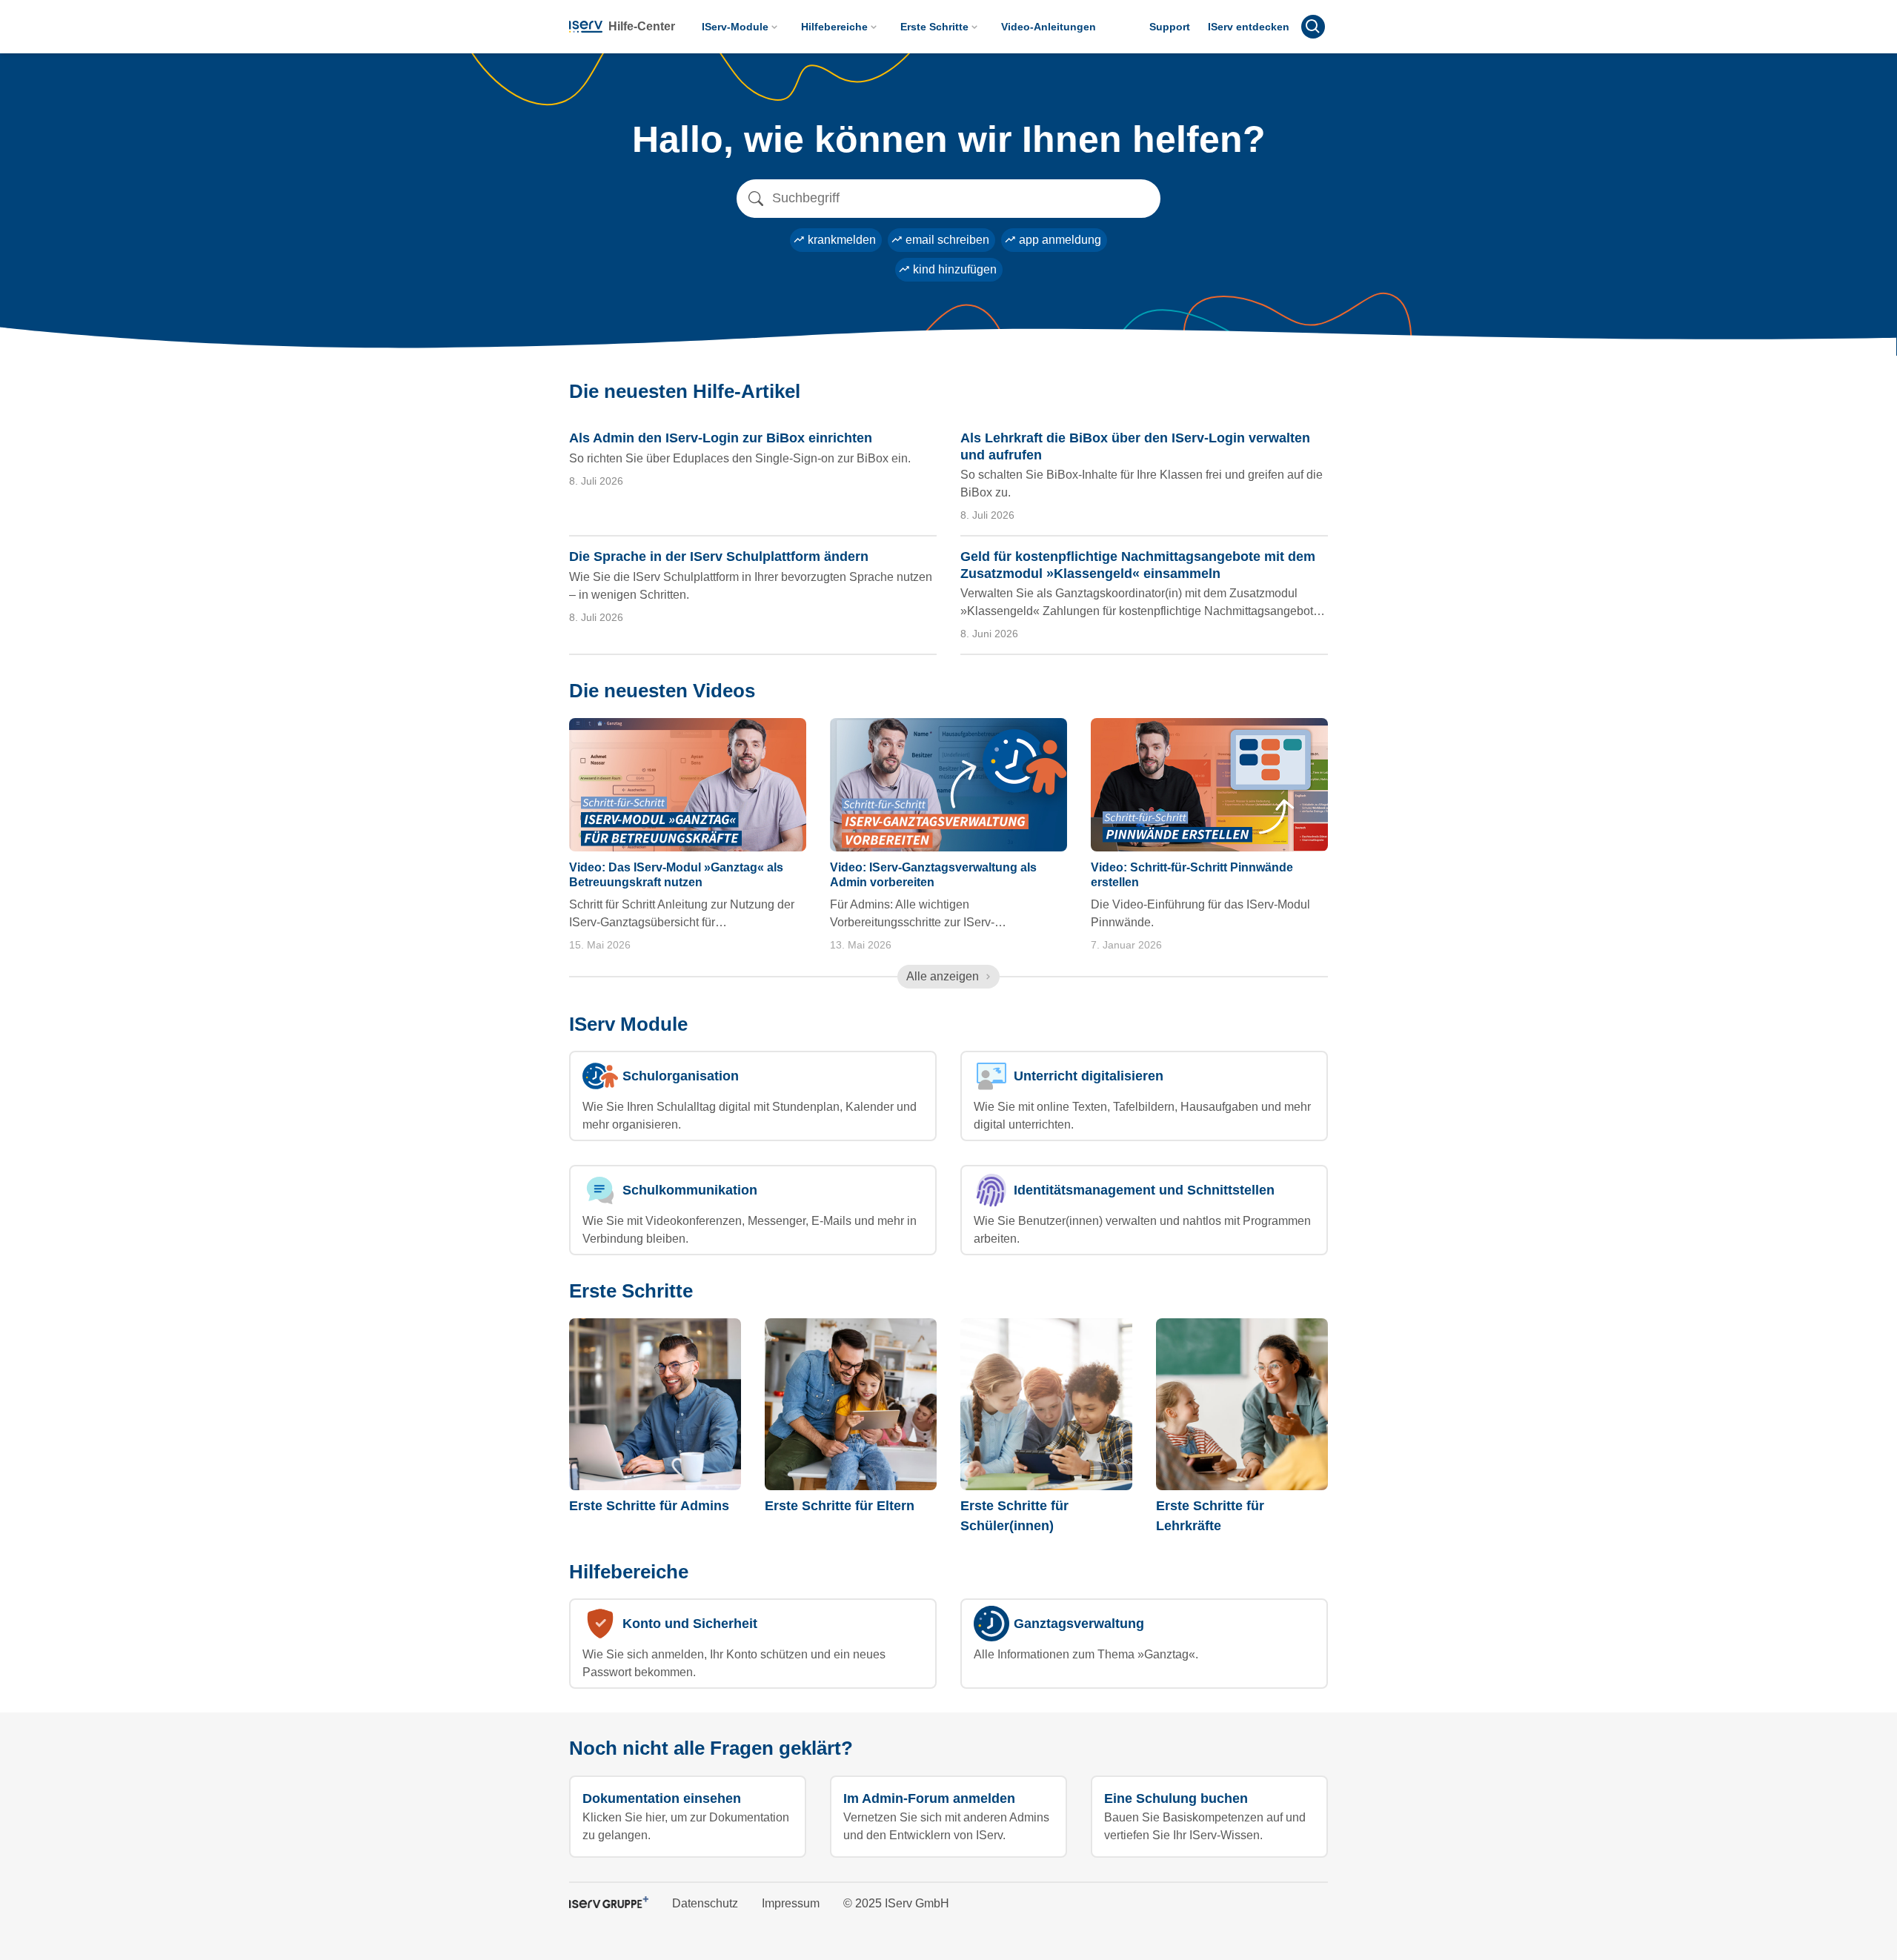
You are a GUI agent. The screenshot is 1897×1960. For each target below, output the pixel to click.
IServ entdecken (1249, 27)
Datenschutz (705, 1903)
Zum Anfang (1273, 1794)
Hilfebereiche (834, 27)
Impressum (791, 1903)
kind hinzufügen (955, 269)
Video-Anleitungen (1049, 27)
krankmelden (842, 240)
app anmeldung (1060, 240)
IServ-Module (735, 27)
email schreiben (947, 240)
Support (1170, 27)
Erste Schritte (934, 27)
